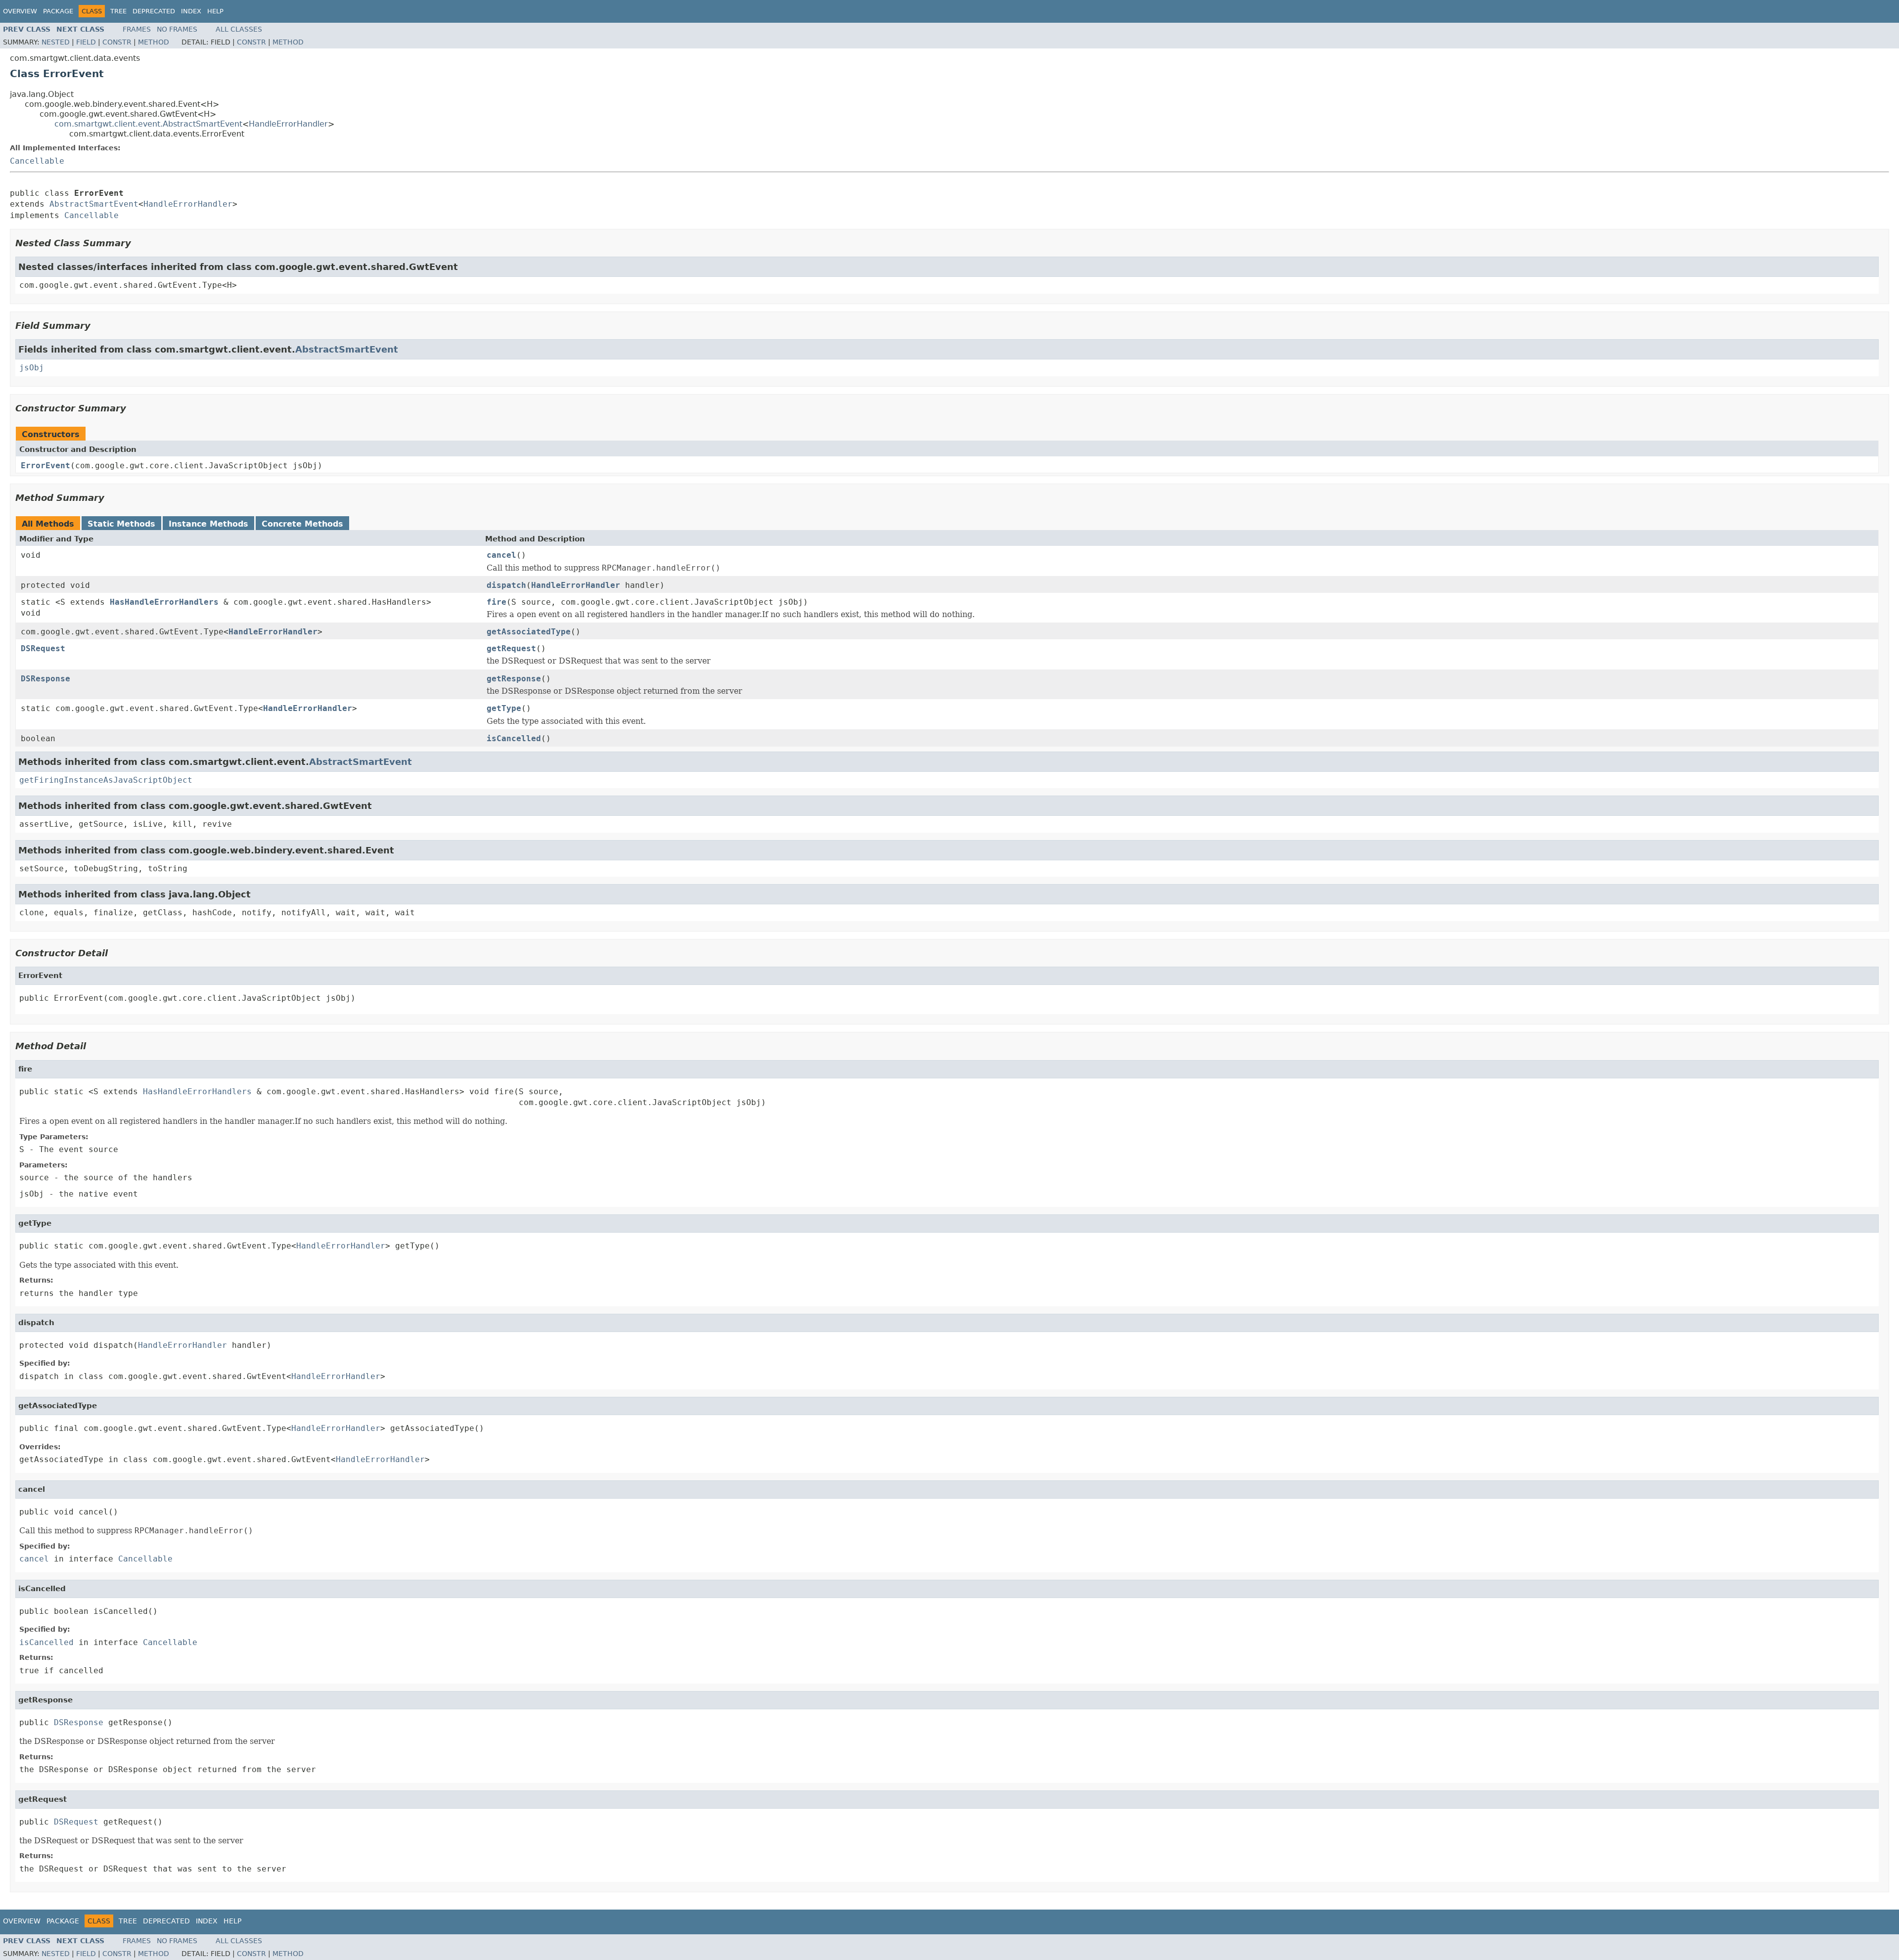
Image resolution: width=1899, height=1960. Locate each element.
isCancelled (514, 738)
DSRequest (43, 648)
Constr (117, 42)
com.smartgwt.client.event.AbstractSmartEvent (148, 124)
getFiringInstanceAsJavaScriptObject (106, 780)
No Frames (177, 29)
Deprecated (154, 11)
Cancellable (37, 161)
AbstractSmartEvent (94, 204)
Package (58, 11)
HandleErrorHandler (288, 124)
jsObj (32, 368)
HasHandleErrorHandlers (164, 602)
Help (215, 11)
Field (86, 42)
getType (504, 708)
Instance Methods (208, 524)
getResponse (514, 679)
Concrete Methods (302, 524)
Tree (118, 11)
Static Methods (121, 524)
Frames (137, 29)
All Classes (239, 29)
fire (497, 602)
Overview (20, 11)
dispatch (506, 585)
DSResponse (45, 679)
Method (154, 42)
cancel (501, 555)
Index (191, 11)
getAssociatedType (529, 632)
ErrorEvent (45, 466)
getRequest (511, 648)
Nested (56, 42)
